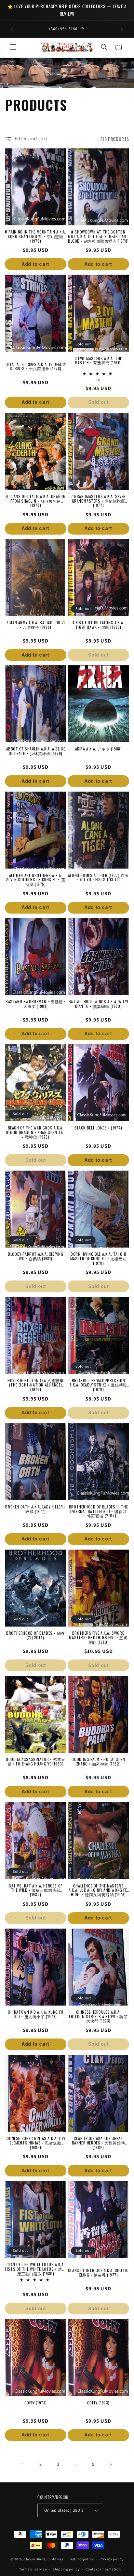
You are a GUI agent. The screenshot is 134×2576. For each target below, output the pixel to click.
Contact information (103, 2569)
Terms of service (33, 2569)
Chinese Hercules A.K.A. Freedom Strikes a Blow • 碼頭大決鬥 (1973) (98, 2014)
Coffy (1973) (36, 2403)
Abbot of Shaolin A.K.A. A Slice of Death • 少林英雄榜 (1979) (36, 751)
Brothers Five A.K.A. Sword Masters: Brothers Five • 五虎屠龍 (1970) (98, 1635)
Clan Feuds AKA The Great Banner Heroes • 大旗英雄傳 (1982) (99, 2141)
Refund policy (82, 2559)
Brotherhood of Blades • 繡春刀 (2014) (36, 1635)
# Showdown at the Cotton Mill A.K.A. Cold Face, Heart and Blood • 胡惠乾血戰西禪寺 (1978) (98, 234)
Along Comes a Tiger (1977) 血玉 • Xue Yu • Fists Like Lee (98, 878)
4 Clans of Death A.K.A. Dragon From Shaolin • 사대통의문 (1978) (36, 499)
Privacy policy (112, 2559)
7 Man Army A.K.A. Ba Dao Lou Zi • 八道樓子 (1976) (36, 625)
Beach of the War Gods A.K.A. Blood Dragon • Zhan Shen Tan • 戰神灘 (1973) (36, 1130)
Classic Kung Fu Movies (43, 2559)
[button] (13, 47)
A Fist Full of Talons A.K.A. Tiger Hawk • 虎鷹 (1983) (99, 625)
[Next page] (111, 2464)
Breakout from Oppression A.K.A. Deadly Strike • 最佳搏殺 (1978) (98, 1383)
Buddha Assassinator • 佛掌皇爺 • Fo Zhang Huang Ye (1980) (36, 1762)
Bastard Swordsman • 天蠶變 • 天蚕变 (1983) (36, 1004)
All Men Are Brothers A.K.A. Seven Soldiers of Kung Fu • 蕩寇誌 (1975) (36, 878)
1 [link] (23, 2464)
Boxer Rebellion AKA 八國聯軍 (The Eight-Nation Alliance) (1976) (35, 1383)
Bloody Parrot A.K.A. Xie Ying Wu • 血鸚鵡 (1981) (35, 1256)
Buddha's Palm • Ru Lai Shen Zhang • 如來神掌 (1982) (98, 1762)
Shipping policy (66, 2569)
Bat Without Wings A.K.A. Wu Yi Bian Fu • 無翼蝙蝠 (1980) (99, 1004)
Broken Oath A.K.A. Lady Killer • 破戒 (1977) (35, 1509)
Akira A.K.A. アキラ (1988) (99, 749)
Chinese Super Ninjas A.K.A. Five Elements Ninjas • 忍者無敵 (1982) (36, 2141)
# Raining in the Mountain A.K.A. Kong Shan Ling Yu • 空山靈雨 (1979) (35, 234)
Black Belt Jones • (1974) (98, 1128)
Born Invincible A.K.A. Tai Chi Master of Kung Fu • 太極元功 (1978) (98, 1256)
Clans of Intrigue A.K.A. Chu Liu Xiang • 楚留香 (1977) (98, 2273)
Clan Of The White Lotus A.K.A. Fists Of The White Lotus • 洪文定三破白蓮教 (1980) (35, 2267)
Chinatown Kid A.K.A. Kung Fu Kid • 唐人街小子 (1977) (36, 2014)
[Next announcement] (122, 29)
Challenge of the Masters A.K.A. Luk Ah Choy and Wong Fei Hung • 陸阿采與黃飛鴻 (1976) (99, 1888)
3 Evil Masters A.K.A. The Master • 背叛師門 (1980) (98, 361)
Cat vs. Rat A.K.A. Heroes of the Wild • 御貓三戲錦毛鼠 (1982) (36, 1888)
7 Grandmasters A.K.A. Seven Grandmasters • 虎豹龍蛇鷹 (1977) (98, 499)
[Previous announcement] (12, 29)
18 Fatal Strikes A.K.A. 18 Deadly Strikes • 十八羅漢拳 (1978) (36, 367)
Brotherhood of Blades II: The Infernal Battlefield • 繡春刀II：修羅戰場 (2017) (98, 1509)
